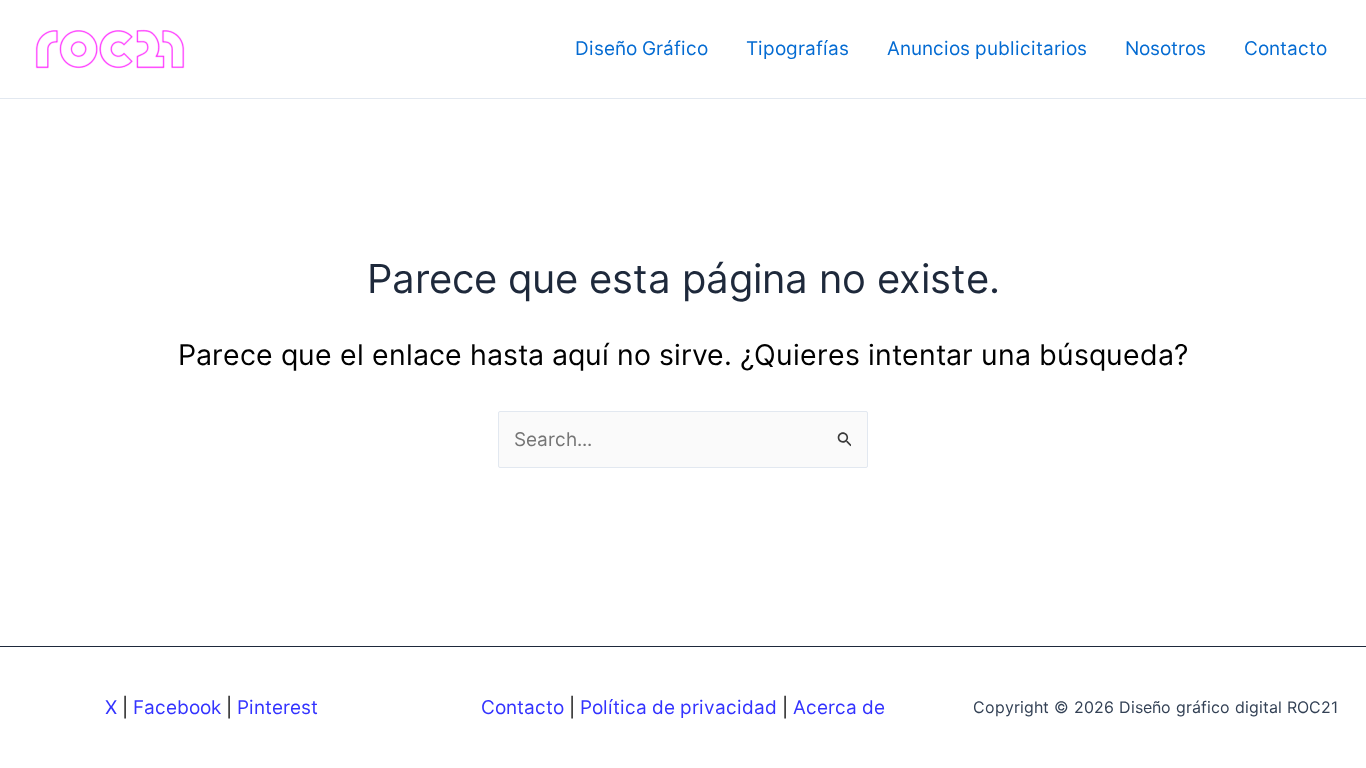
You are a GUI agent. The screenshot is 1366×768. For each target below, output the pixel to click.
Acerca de (839, 707)
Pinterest (277, 707)
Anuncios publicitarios (987, 48)
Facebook (177, 707)
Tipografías (797, 48)
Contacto (1285, 48)
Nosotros (1165, 48)
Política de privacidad (678, 707)
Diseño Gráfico (641, 48)
